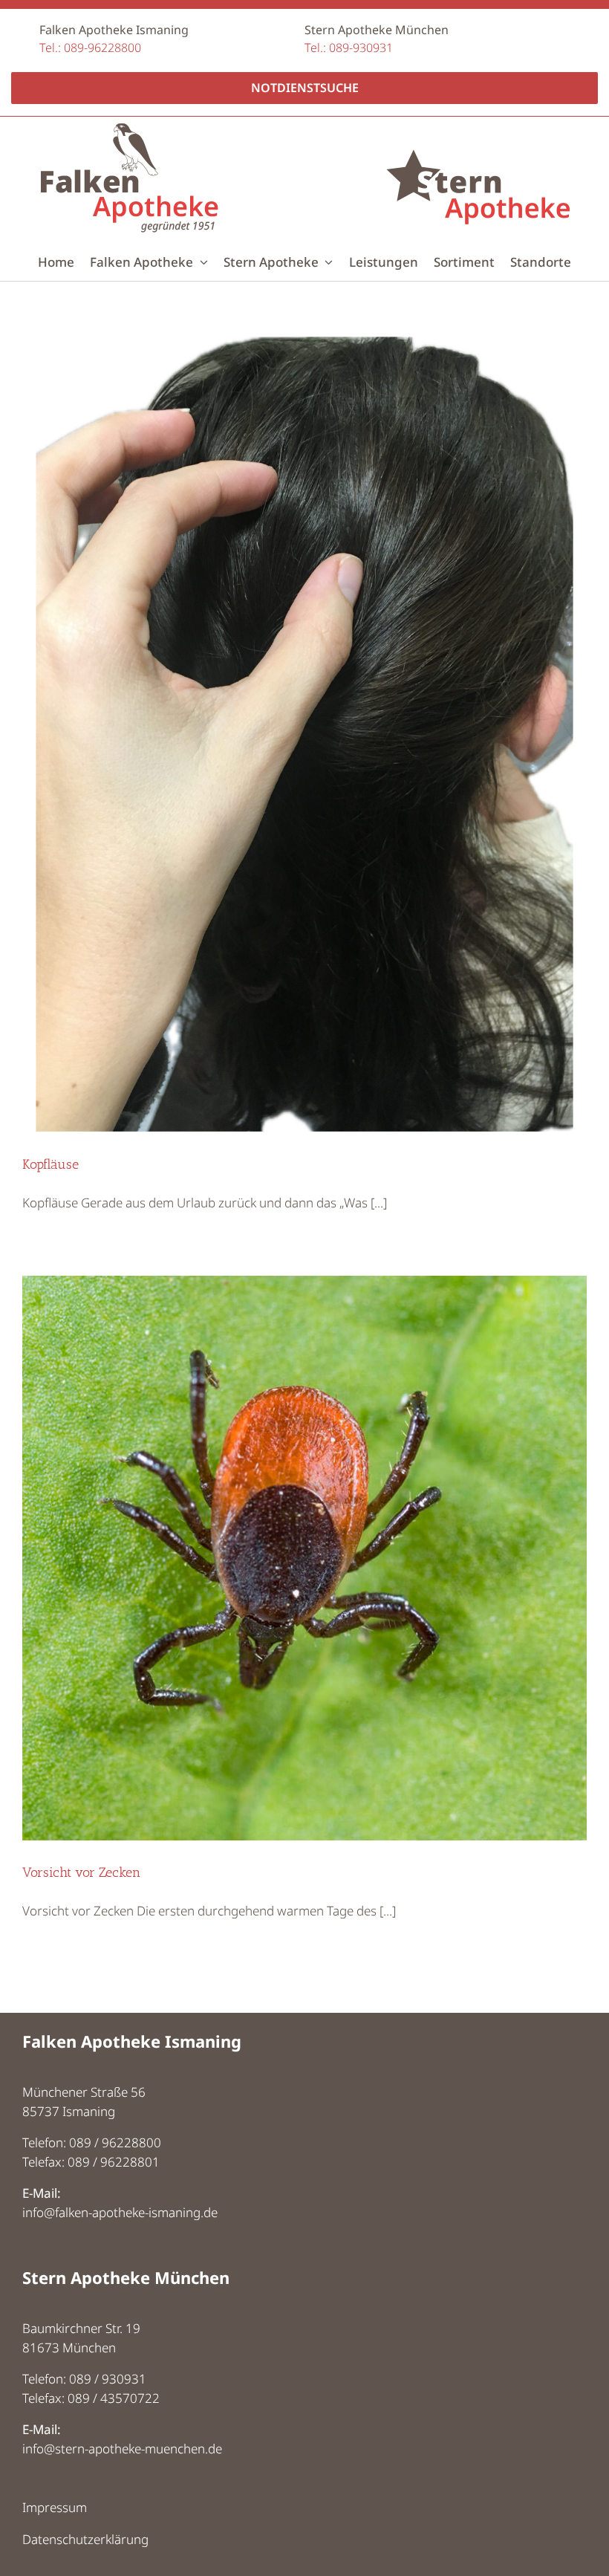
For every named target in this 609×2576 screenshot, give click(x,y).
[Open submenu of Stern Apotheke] (326, 262)
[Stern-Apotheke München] (478, 129)
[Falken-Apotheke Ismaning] (129, 129)
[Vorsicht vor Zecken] (304, 1558)
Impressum (55, 2507)
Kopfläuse (51, 1164)
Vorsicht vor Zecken (81, 1872)
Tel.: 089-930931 (349, 48)
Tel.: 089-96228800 (90, 48)
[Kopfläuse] (304, 733)
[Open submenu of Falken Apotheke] (201, 262)
